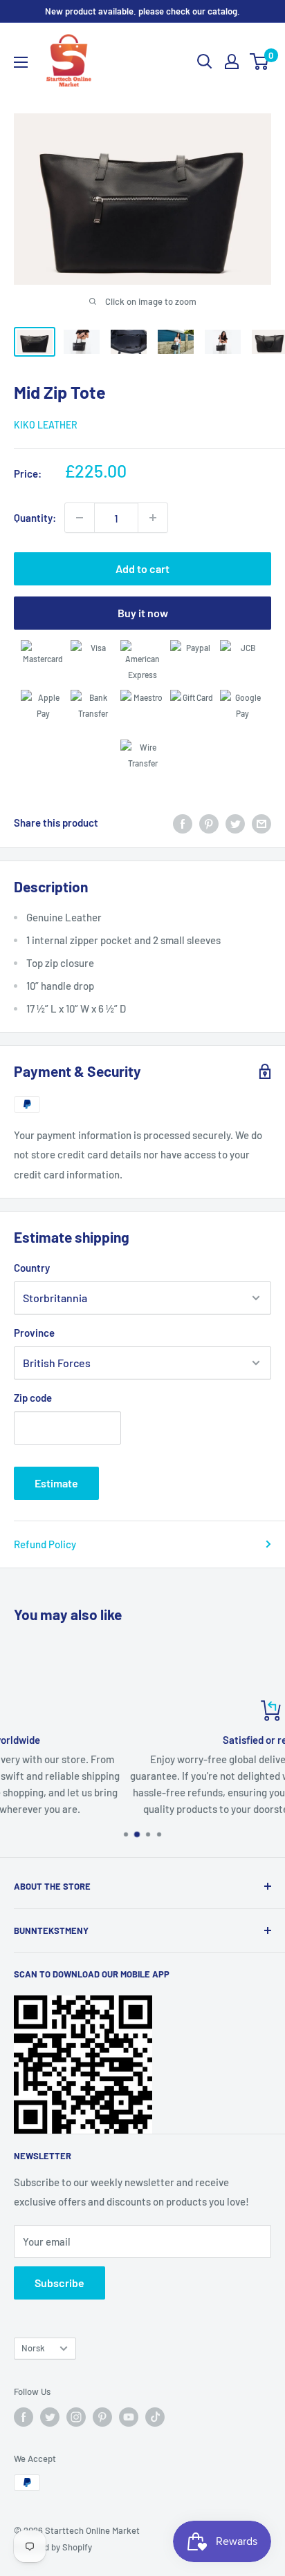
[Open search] (205, 62)
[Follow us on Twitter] (50, 2417)
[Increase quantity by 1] (153, 518)
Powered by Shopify (53, 2547)
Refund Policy (45, 1544)
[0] (260, 62)
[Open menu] (21, 62)
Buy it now (143, 613)
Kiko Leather (46, 425)
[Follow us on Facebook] (24, 2417)
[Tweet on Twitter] (235, 822)
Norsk (33, 2348)
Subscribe (59, 2283)
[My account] (232, 62)
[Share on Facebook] (183, 822)
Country (32, 1268)
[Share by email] (261, 822)
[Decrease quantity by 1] (80, 518)
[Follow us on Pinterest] (102, 2417)
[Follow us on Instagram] (76, 2417)
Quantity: (35, 518)
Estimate (56, 1483)
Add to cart (142, 568)
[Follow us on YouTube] (129, 2417)
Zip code (33, 1398)
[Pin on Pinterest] (209, 822)
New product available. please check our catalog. (142, 11)
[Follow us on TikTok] (155, 2417)
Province (34, 1333)
